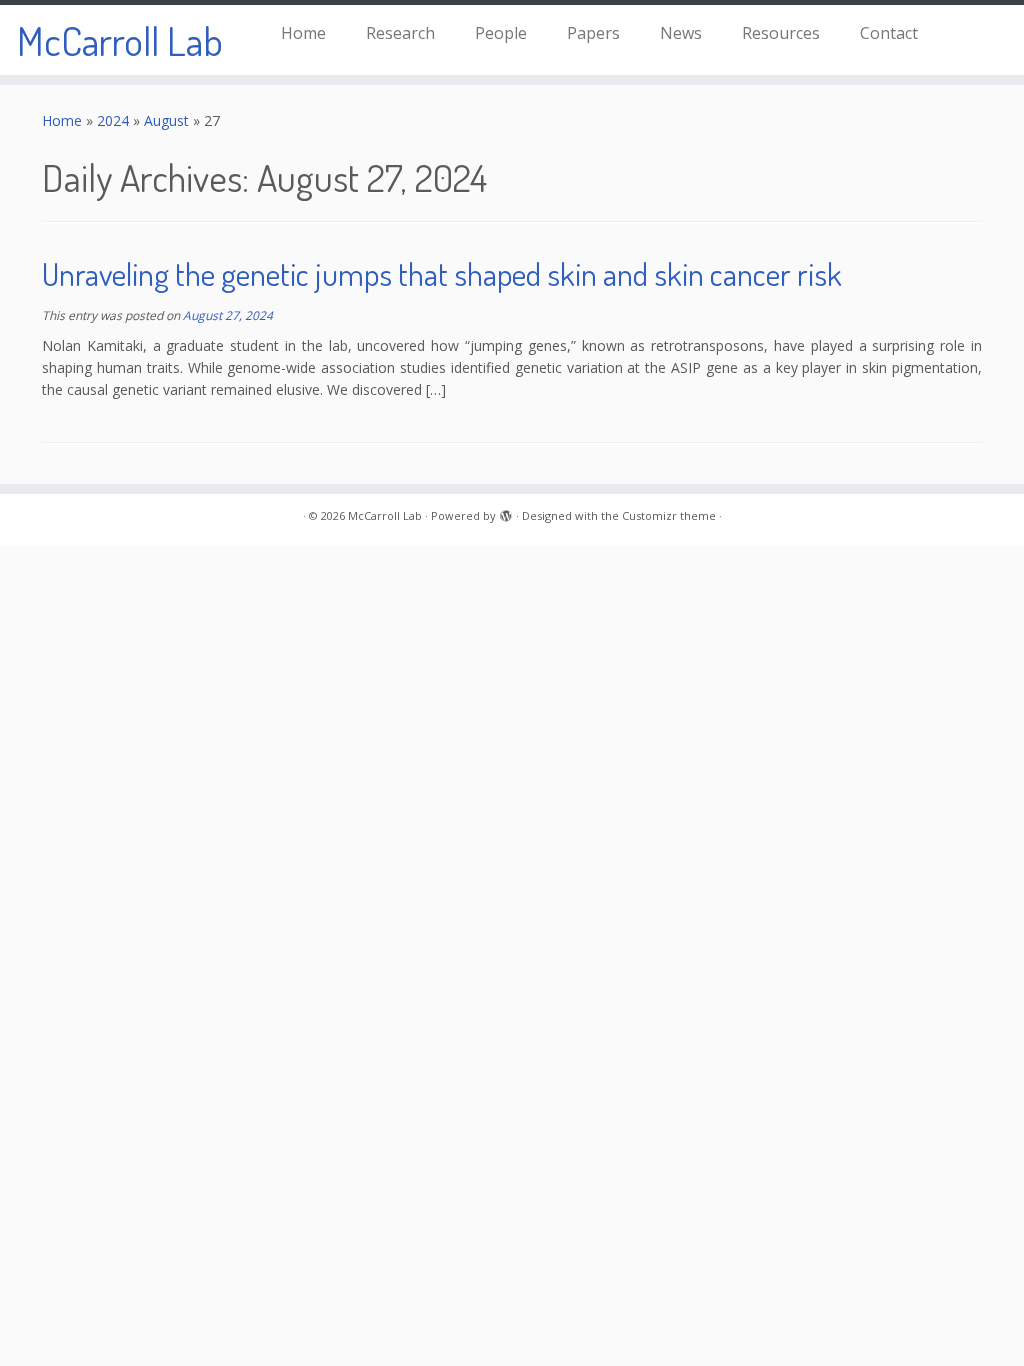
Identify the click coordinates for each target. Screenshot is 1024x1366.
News (681, 33)
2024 (113, 120)
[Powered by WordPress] (506, 512)
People (501, 33)
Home (303, 33)
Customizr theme (669, 515)
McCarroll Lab (120, 40)
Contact (889, 33)
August (166, 120)
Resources (781, 33)
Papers (593, 33)
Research (400, 33)
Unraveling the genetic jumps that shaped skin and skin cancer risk (442, 273)
